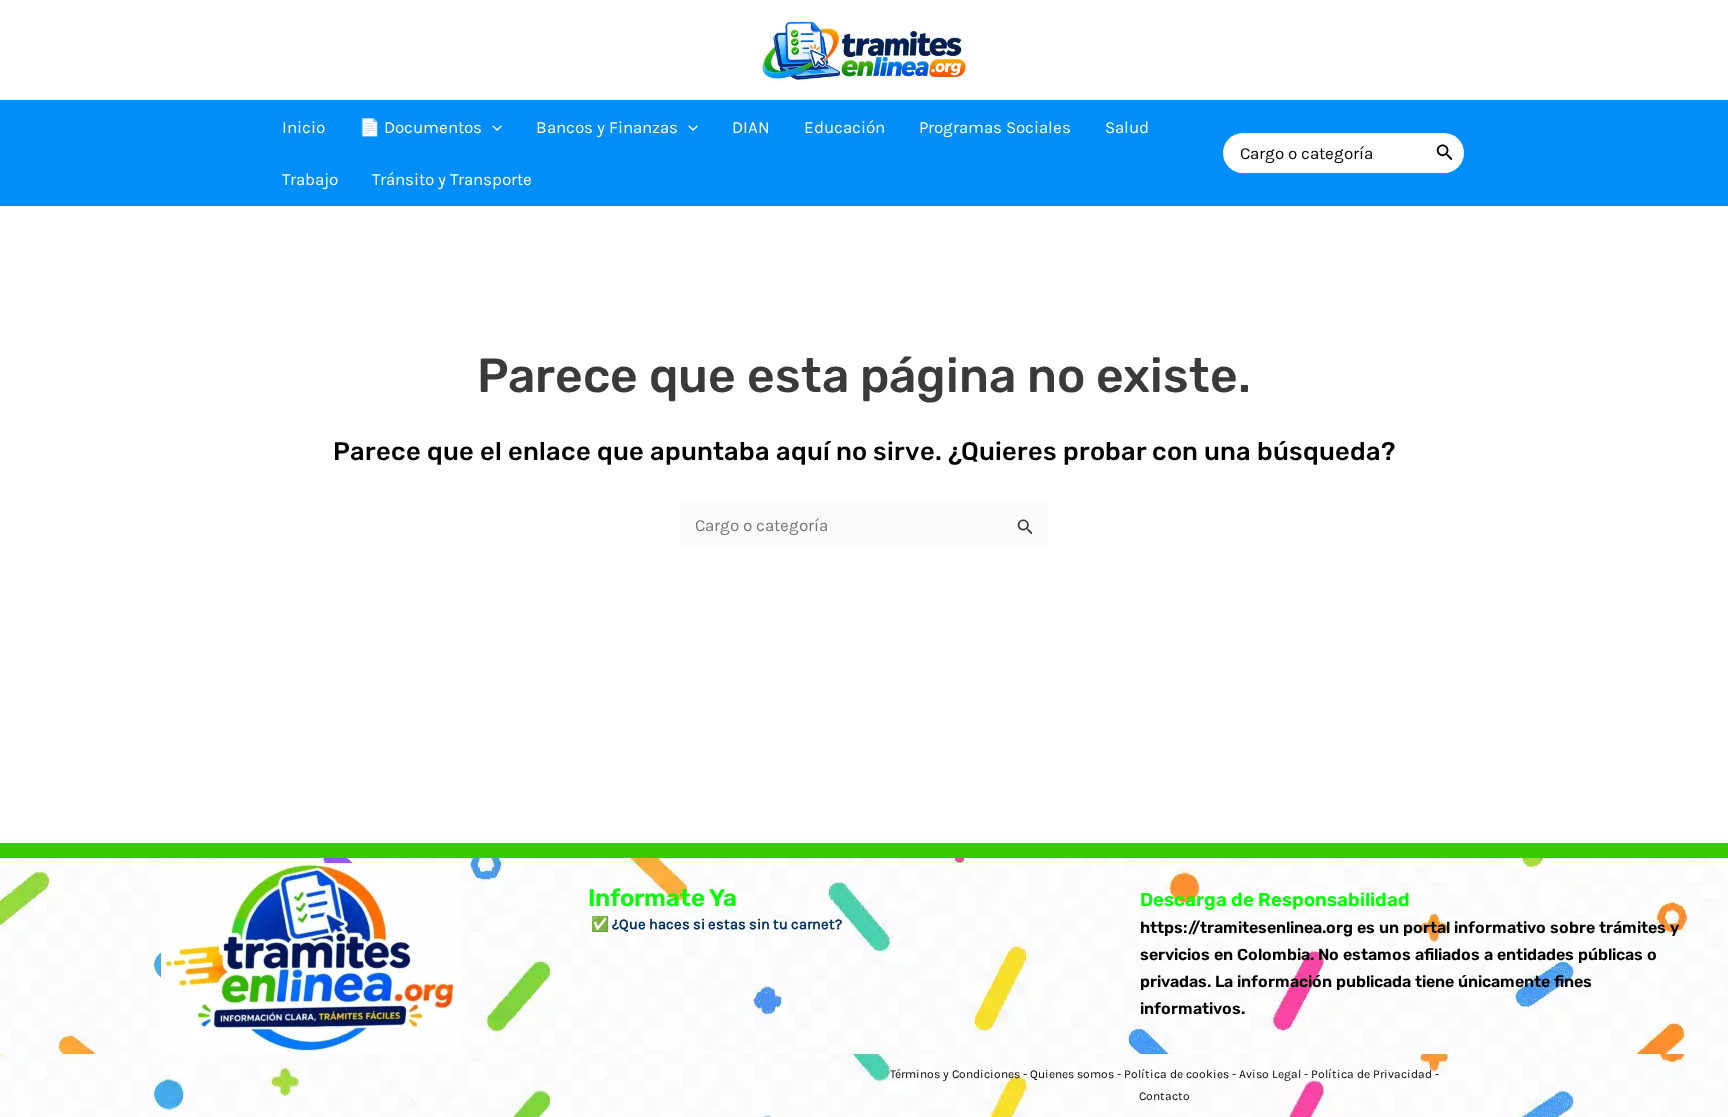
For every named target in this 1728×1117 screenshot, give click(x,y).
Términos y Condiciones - (960, 1074)
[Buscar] (1445, 153)
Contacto (1164, 1096)
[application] (492, 127)
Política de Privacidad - (1375, 1074)
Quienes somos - (1077, 1074)
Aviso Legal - (1275, 1074)
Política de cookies (1176, 1074)
